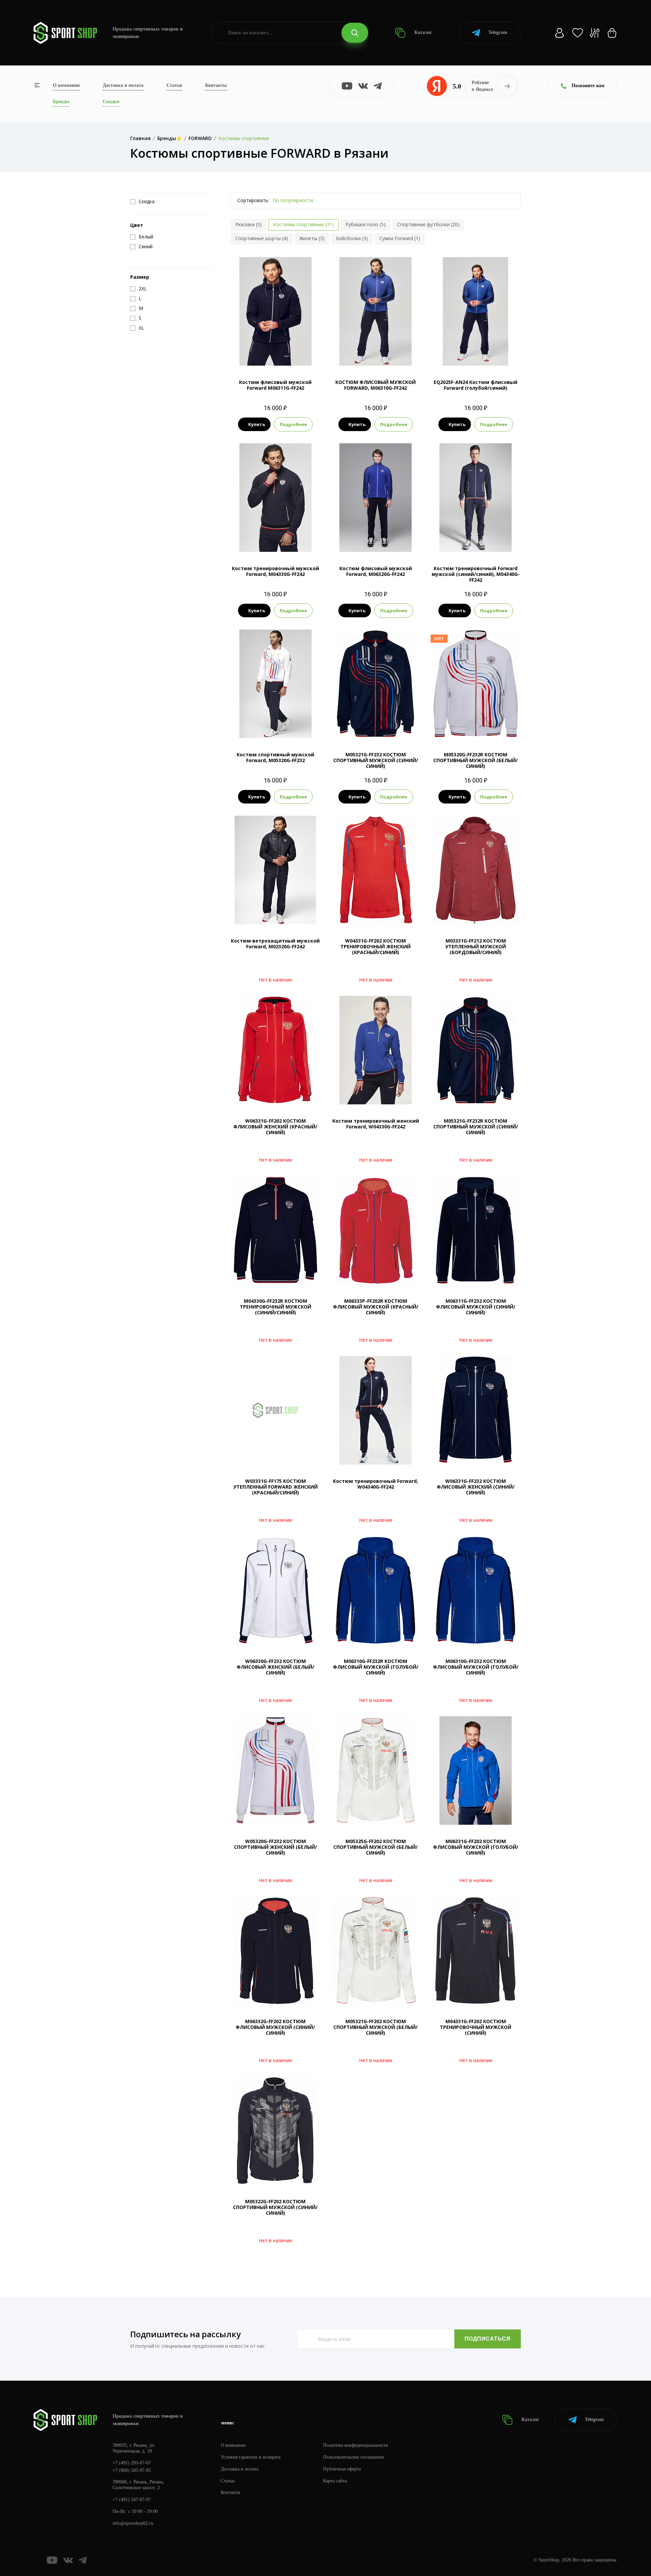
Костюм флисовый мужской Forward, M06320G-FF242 (376, 571)
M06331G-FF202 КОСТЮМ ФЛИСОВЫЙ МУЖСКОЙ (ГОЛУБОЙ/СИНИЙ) (476, 1847)
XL (281, 354)
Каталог (422, 32)
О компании (66, 85)
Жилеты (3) (312, 238)
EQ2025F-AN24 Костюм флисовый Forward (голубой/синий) (476, 385)
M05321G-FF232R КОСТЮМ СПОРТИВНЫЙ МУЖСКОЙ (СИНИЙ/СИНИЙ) (476, 1127)
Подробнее (293, 424)
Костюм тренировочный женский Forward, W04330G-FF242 (376, 1124)
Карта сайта (335, 2481)
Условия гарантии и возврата (251, 2457)
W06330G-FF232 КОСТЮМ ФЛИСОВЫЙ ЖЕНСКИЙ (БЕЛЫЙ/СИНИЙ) (275, 1667)
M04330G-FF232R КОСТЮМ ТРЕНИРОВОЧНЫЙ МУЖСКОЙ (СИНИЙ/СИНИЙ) (275, 1307)
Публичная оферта (342, 2469)
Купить (257, 424)
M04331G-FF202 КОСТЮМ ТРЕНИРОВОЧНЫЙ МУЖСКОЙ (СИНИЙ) (476, 2027)
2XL (294, 354)
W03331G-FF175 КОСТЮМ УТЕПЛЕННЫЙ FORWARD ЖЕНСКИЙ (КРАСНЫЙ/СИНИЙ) (275, 1487)
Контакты (216, 85)
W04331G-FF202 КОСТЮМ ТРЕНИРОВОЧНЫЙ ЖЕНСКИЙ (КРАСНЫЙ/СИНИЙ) (376, 946)
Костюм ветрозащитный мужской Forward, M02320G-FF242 (275, 944)
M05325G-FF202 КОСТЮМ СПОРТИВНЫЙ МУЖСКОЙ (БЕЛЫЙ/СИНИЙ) (376, 1847)
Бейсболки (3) (352, 238)
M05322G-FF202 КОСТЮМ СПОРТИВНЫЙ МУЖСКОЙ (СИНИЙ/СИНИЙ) (275, 2207)
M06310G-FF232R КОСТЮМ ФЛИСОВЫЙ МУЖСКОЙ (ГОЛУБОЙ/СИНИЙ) (376, 1667)
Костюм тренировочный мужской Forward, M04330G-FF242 (275, 571)
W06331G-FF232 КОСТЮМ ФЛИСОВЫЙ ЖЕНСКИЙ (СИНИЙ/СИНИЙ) (476, 1487)
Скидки (111, 102)
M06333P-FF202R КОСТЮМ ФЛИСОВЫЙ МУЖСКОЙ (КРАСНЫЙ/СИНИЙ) (376, 1307)
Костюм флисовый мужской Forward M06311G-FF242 (275, 385)
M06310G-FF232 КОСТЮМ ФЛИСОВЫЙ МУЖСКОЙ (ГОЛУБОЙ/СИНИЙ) (476, 1667)
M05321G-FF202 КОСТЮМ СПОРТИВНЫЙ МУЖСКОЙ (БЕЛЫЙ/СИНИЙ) (376, 2027)
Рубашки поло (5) (366, 224)
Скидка (147, 201)
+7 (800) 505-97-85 (132, 2470)
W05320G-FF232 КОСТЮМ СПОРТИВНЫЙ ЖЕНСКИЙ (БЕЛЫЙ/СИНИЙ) (275, 1847)
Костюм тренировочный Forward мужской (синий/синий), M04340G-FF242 (476, 574)
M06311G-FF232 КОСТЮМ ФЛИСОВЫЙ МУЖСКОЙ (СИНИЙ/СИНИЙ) (476, 1307)
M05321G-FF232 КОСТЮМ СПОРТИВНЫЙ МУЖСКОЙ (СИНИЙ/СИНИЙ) (376, 760)
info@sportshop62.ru (133, 2523)
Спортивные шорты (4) (262, 238)
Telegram (498, 32)
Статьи (174, 85)
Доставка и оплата (123, 85)
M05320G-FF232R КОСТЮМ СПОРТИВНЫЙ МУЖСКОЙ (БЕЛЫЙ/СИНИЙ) (476, 760)
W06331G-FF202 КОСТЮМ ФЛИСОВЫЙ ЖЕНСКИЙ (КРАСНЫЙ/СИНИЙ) (275, 1127)
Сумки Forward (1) (400, 238)
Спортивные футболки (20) (428, 224)
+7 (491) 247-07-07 (132, 2500)
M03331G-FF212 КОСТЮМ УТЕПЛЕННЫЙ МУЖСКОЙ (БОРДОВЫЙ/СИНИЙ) (476, 946)
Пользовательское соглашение (354, 2457)
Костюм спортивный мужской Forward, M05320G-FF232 (275, 757)
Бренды (61, 102)
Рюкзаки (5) (249, 224)
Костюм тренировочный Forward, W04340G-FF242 (376, 1484)
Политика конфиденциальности (356, 2445)
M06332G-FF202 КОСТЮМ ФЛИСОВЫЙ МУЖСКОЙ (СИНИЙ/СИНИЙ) (275, 2027)
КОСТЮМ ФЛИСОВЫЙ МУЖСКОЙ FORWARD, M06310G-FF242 (376, 385)
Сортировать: (253, 200)
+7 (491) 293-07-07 (132, 2463)
